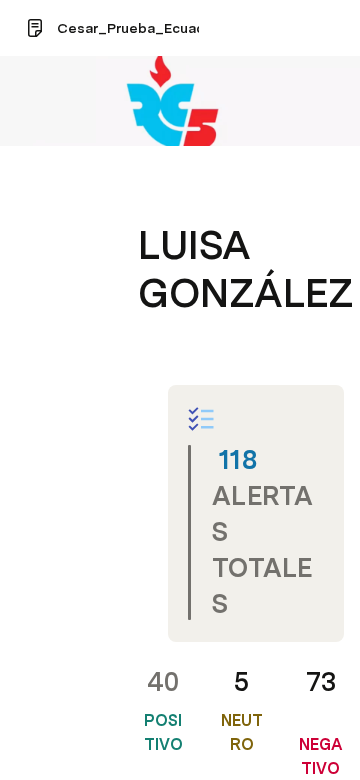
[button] (151, 200)
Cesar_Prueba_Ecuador (138, 28)
